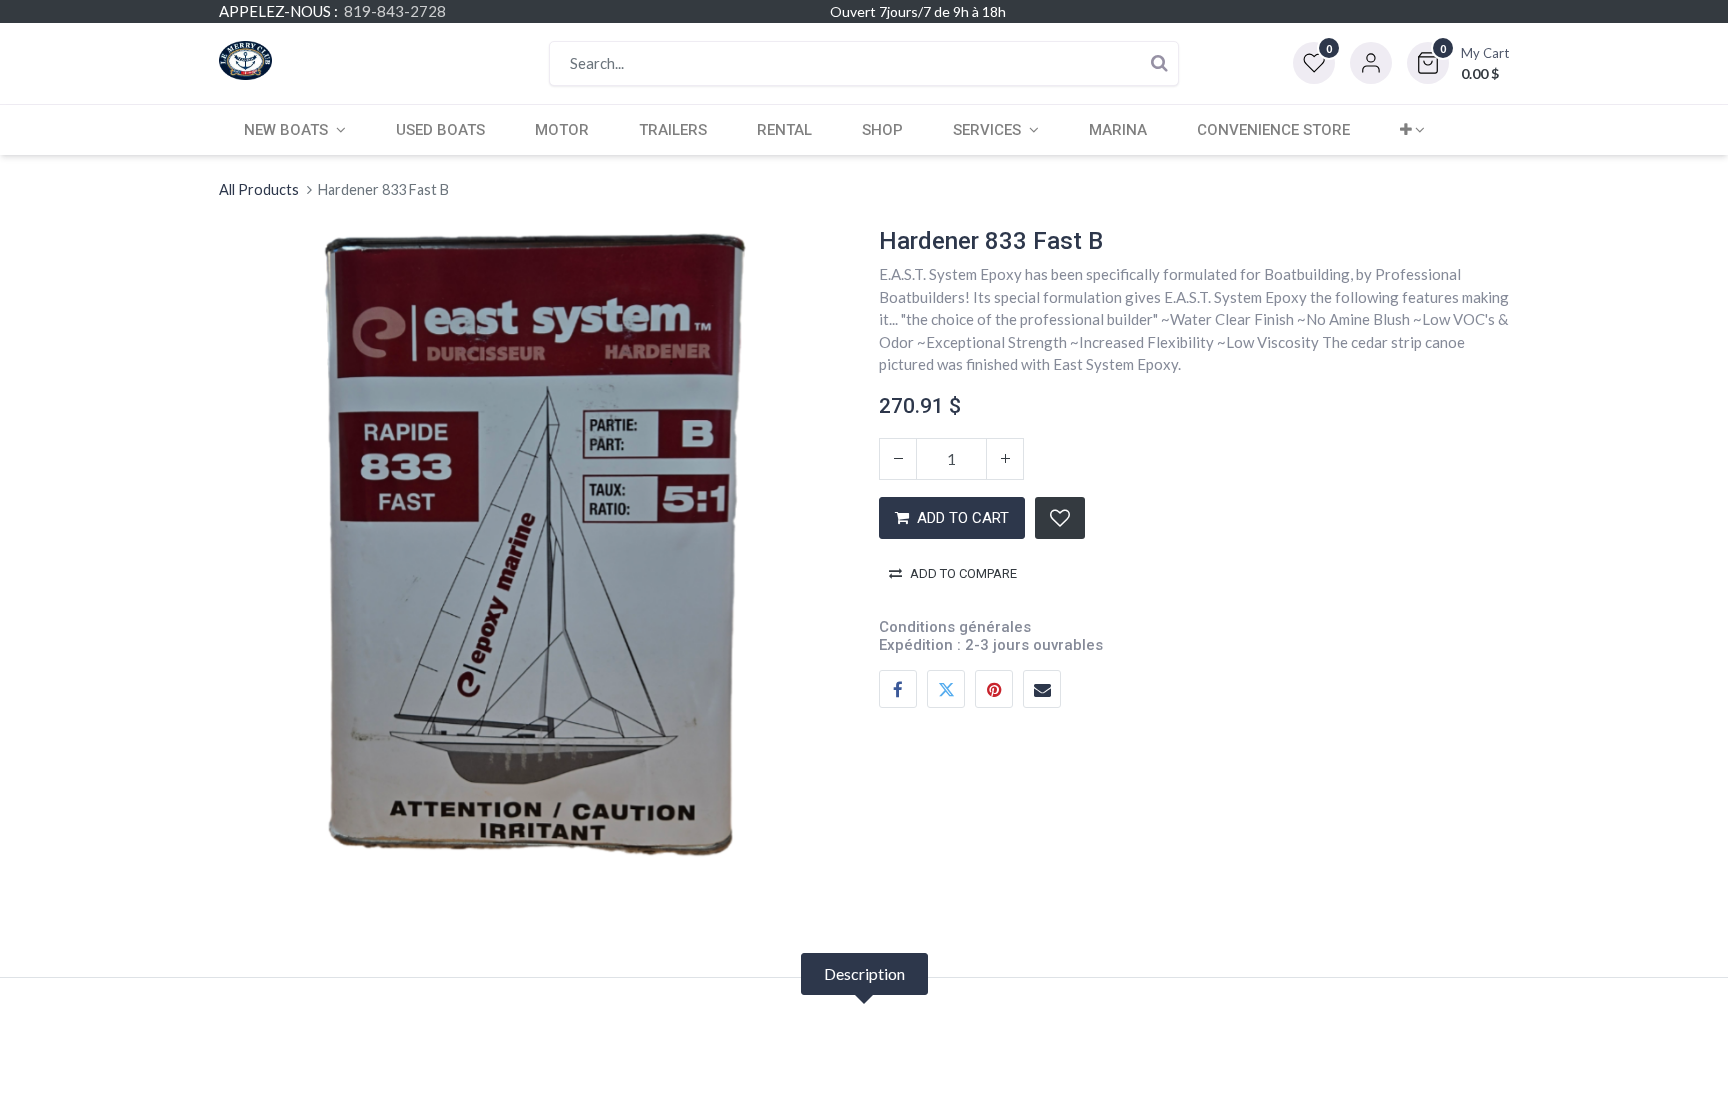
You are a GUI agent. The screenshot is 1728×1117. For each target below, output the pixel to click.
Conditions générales (955, 627)
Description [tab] (864, 973)
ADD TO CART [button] (963, 518)
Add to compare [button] (963, 573)
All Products (259, 189)
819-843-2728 (395, 11)
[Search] (1159, 63)
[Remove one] (898, 459)
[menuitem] (440, 130)
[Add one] (1005, 459)
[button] (1458, 63)
